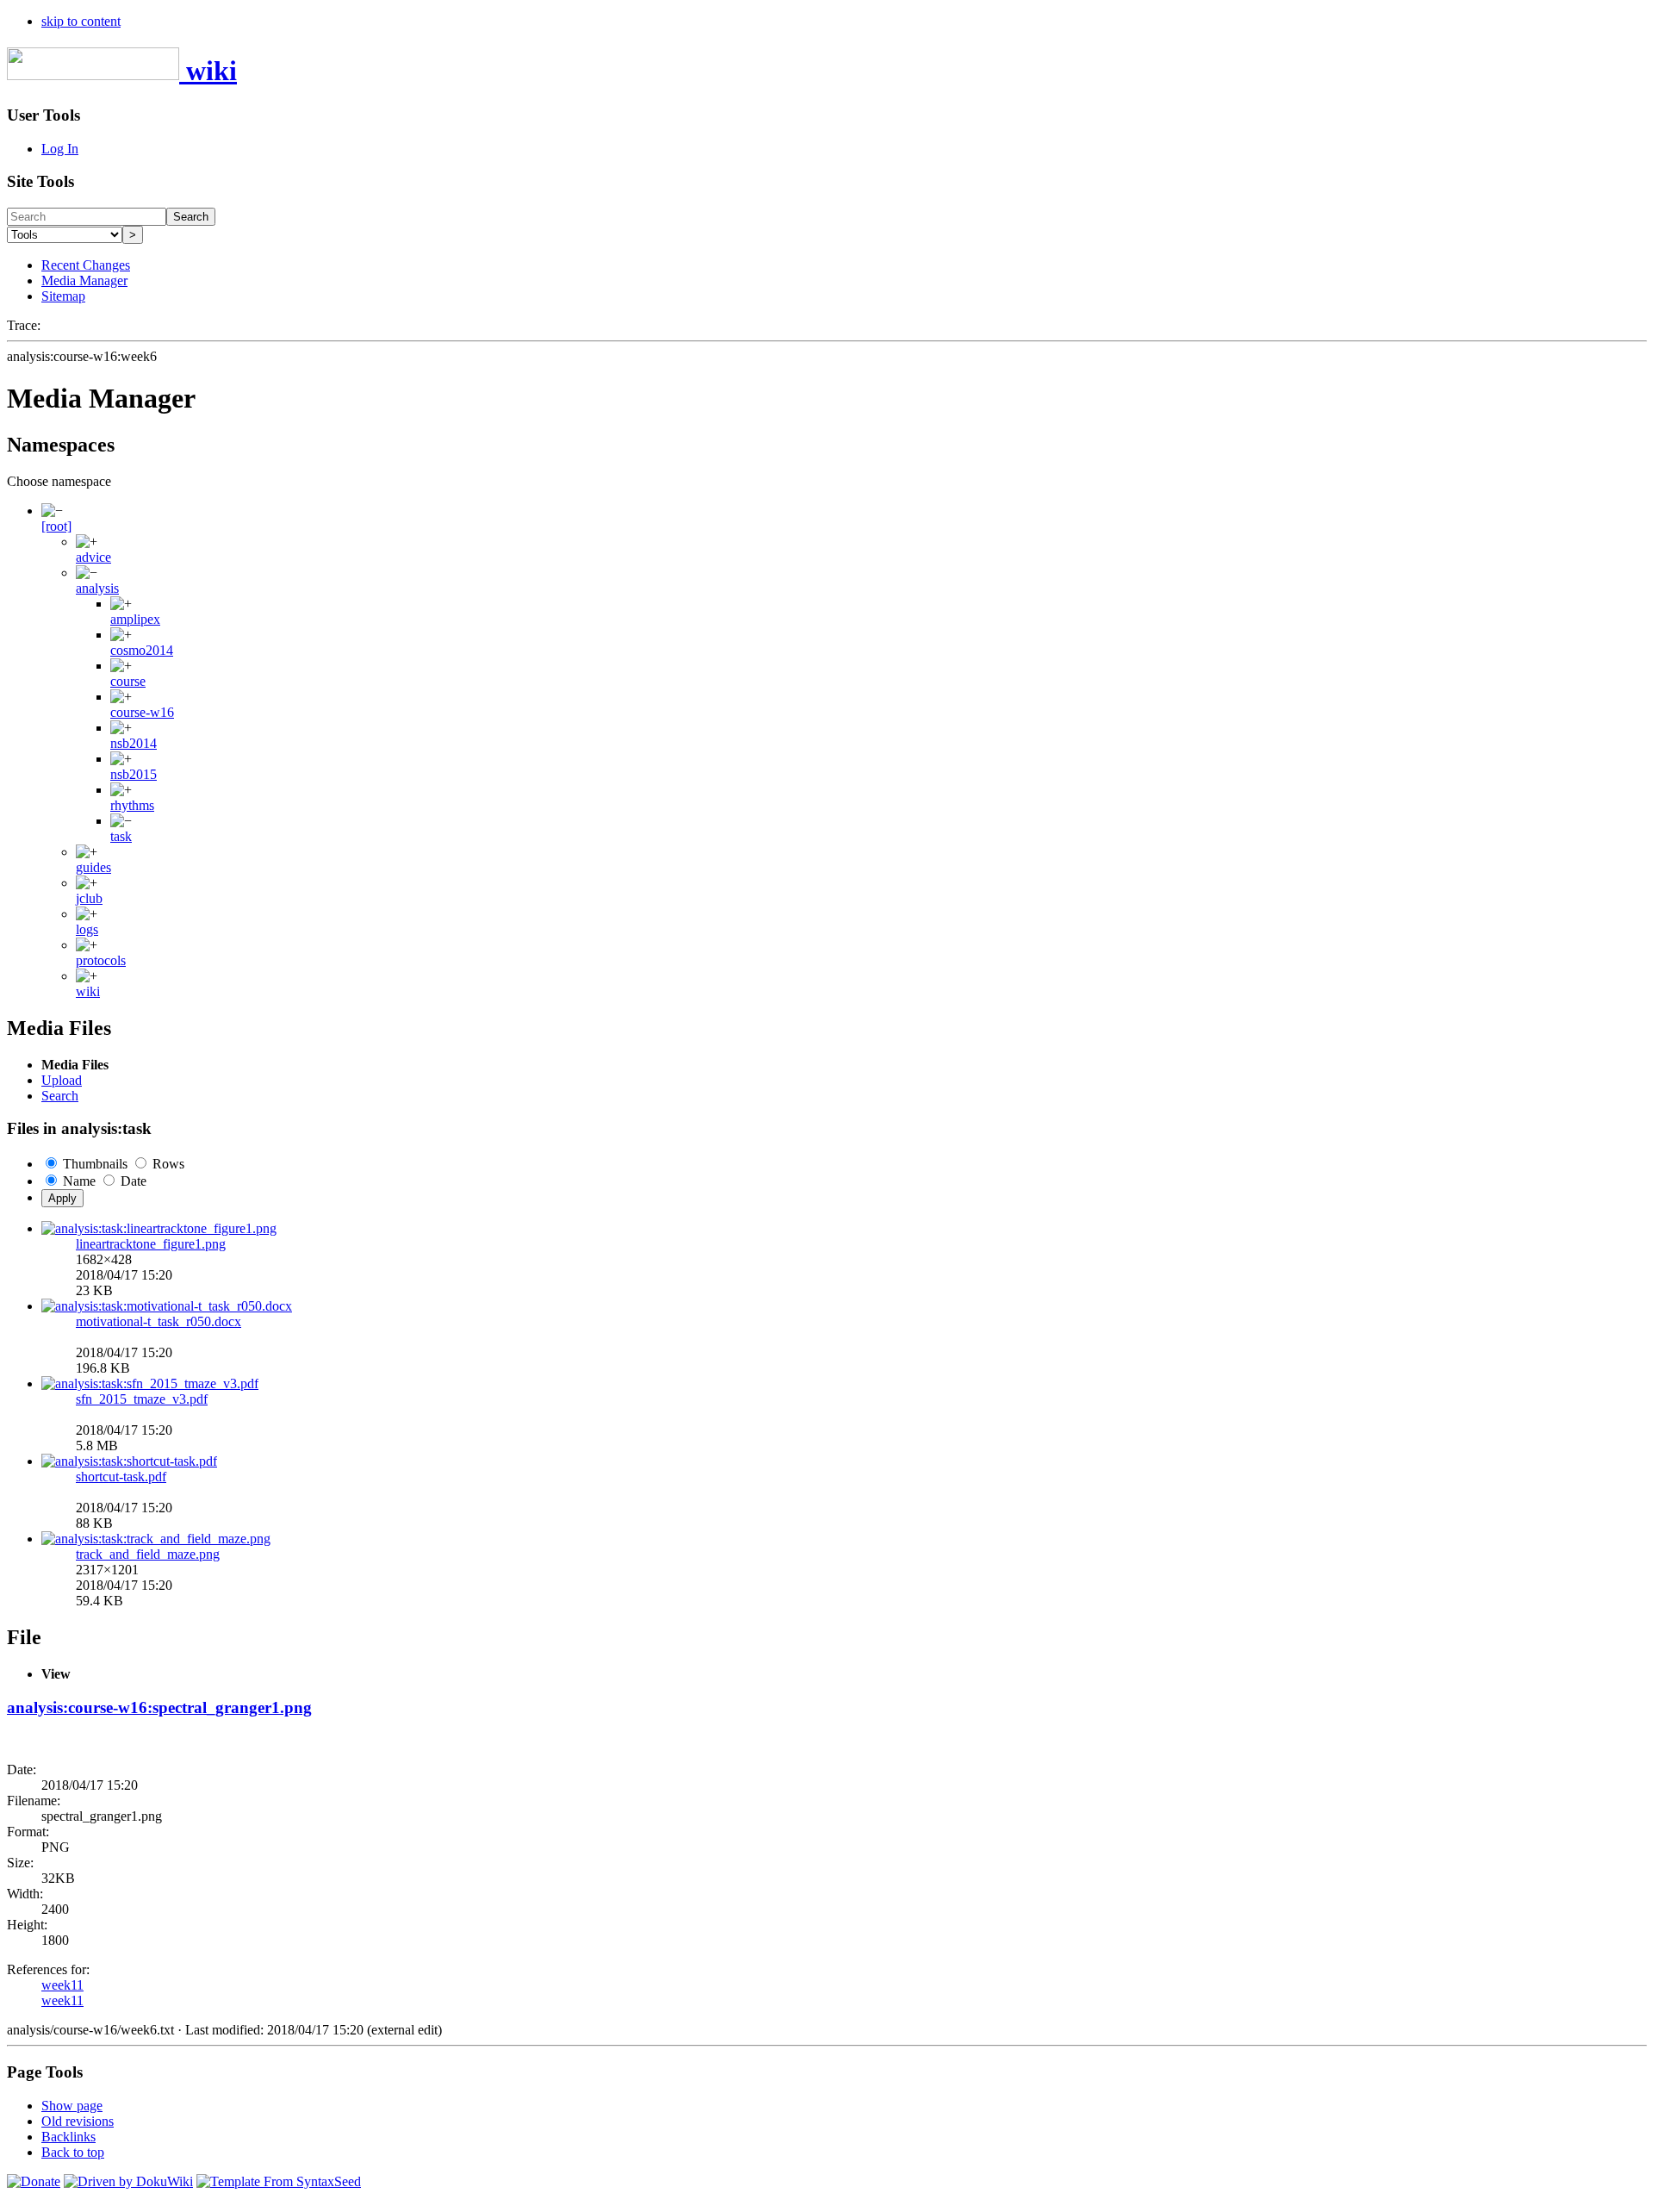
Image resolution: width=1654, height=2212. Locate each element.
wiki (88, 991)
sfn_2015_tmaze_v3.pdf (142, 1399)
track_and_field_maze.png (148, 1554)
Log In (60, 149)
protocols (101, 960)
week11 (62, 1985)
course (128, 681)
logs (87, 929)
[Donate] (34, 2181)
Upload (62, 1080)
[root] (56, 526)
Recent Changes (86, 265)
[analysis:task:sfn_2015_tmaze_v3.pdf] (150, 1383)
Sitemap (63, 296)
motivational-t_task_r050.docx (159, 1321)
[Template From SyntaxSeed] (279, 2181)
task (121, 836)
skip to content (81, 21)
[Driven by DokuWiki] (128, 2181)
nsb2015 (134, 774)
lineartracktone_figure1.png (151, 1244)
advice (93, 557)
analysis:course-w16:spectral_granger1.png (159, 1707)
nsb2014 (134, 743)
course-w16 (142, 712)
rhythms (132, 805)
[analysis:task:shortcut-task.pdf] (129, 1461)
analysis (97, 588)
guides (93, 867)
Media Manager (84, 280)
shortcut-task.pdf (121, 1477)
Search (191, 217)
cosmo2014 (142, 650)
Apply (62, 1198)
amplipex (135, 619)
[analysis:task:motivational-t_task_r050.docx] (167, 1306)
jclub (89, 898)
